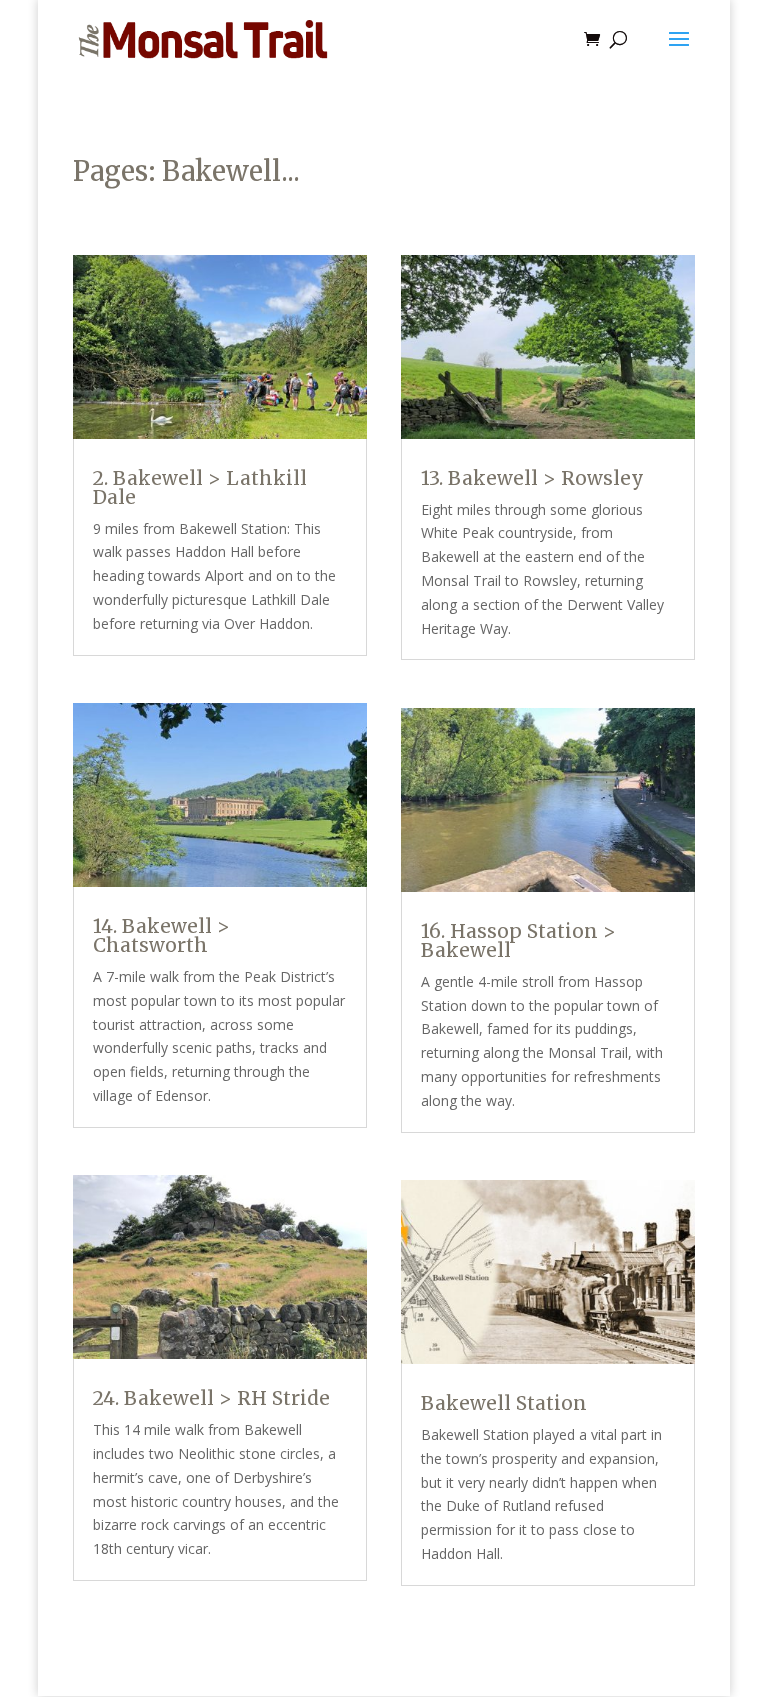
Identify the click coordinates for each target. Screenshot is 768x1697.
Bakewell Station (504, 1403)
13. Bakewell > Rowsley (532, 478)
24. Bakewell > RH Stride (211, 1398)
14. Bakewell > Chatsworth (161, 935)
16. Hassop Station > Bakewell (518, 940)
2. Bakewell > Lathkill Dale (200, 487)
